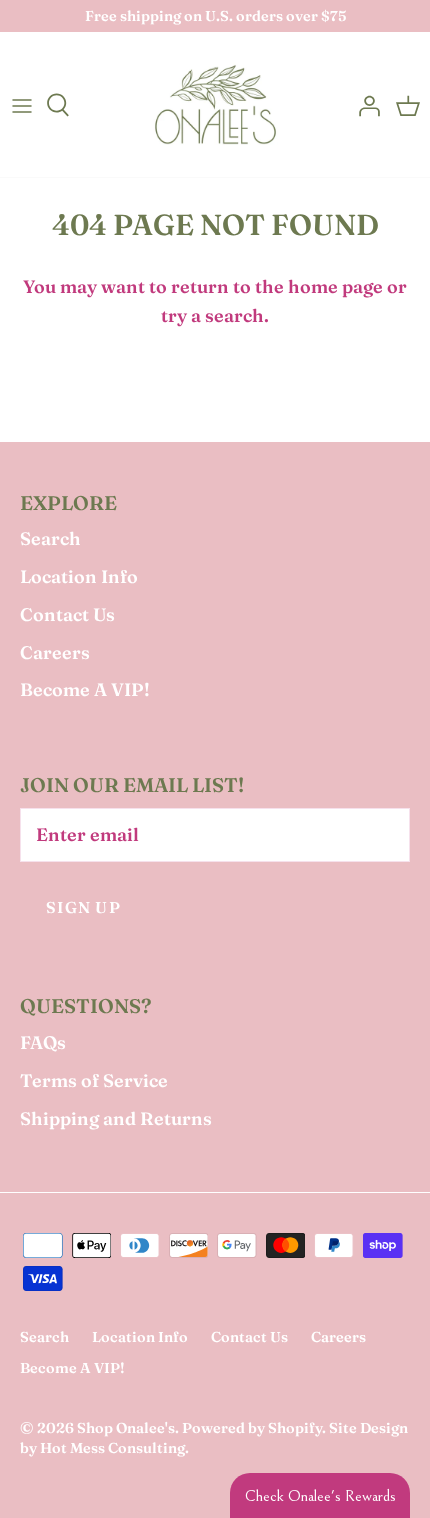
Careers (55, 652)
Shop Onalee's (126, 1428)
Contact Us (67, 614)
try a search (212, 315)
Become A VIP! (85, 689)
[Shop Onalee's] (215, 104)
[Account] (364, 105)
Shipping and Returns (116, 1118)
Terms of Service (94, 1080)
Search (50, 538)
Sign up (83, 907)
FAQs (43, 1042)
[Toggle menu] (22, 105)
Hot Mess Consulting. (114, 1448)
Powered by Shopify (252, 1428)
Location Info (79, 576)
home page (335, 286)
